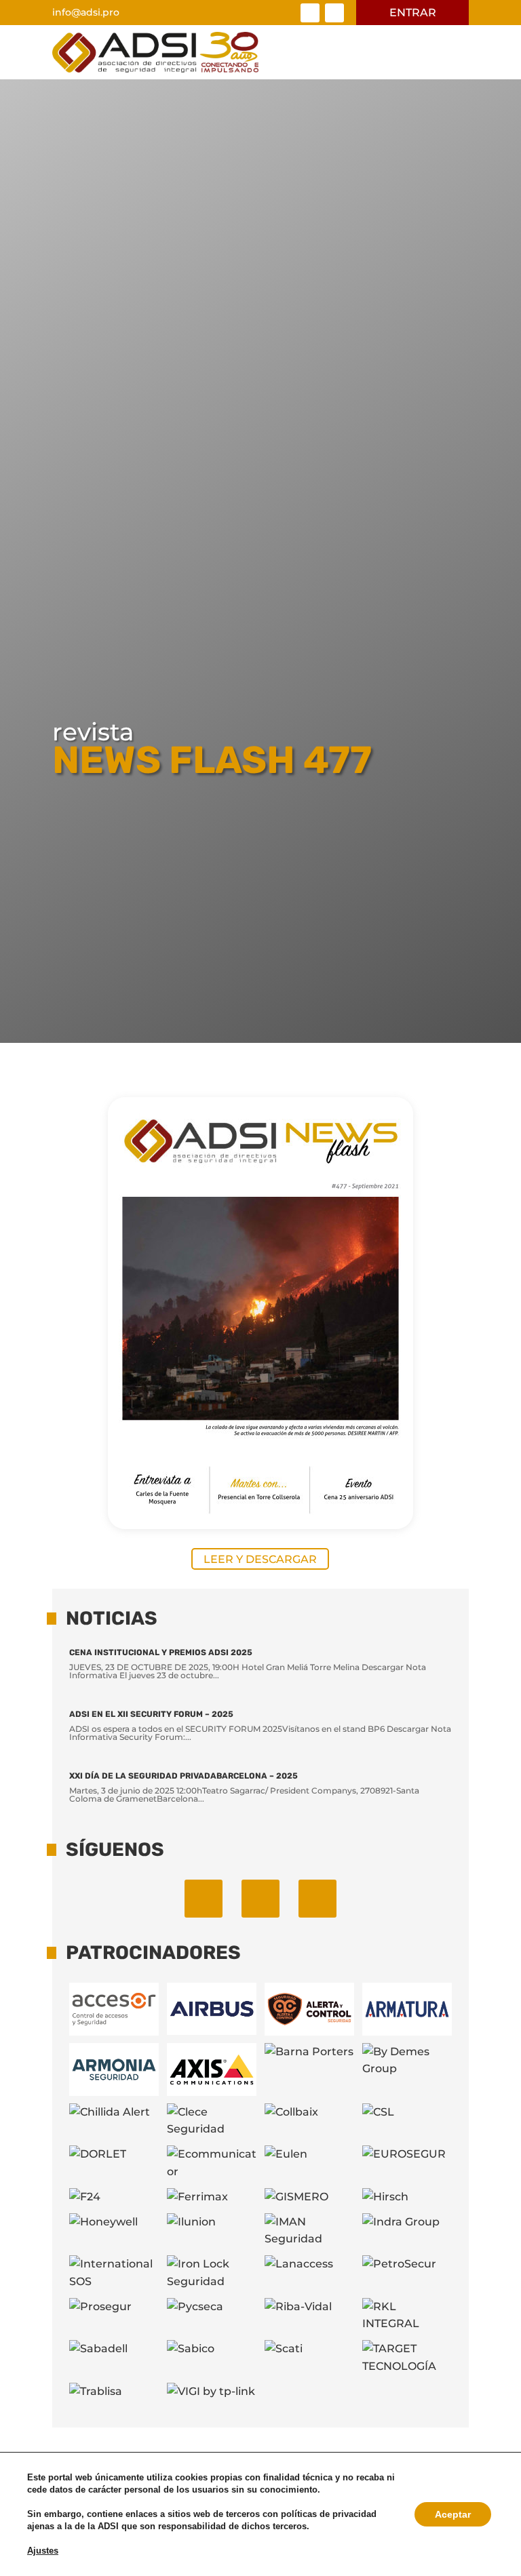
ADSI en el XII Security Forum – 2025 (151, 1714)
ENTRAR (413, 13)
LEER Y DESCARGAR (260, 1559)
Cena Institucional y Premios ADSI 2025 (161, 1652)
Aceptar (453, 2514)
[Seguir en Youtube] (317, 1899)
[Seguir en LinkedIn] (310, 13)
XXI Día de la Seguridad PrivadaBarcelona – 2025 (184, 1776)
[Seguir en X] (334, 13)
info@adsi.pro (86, 12)
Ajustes (43, 2551)
